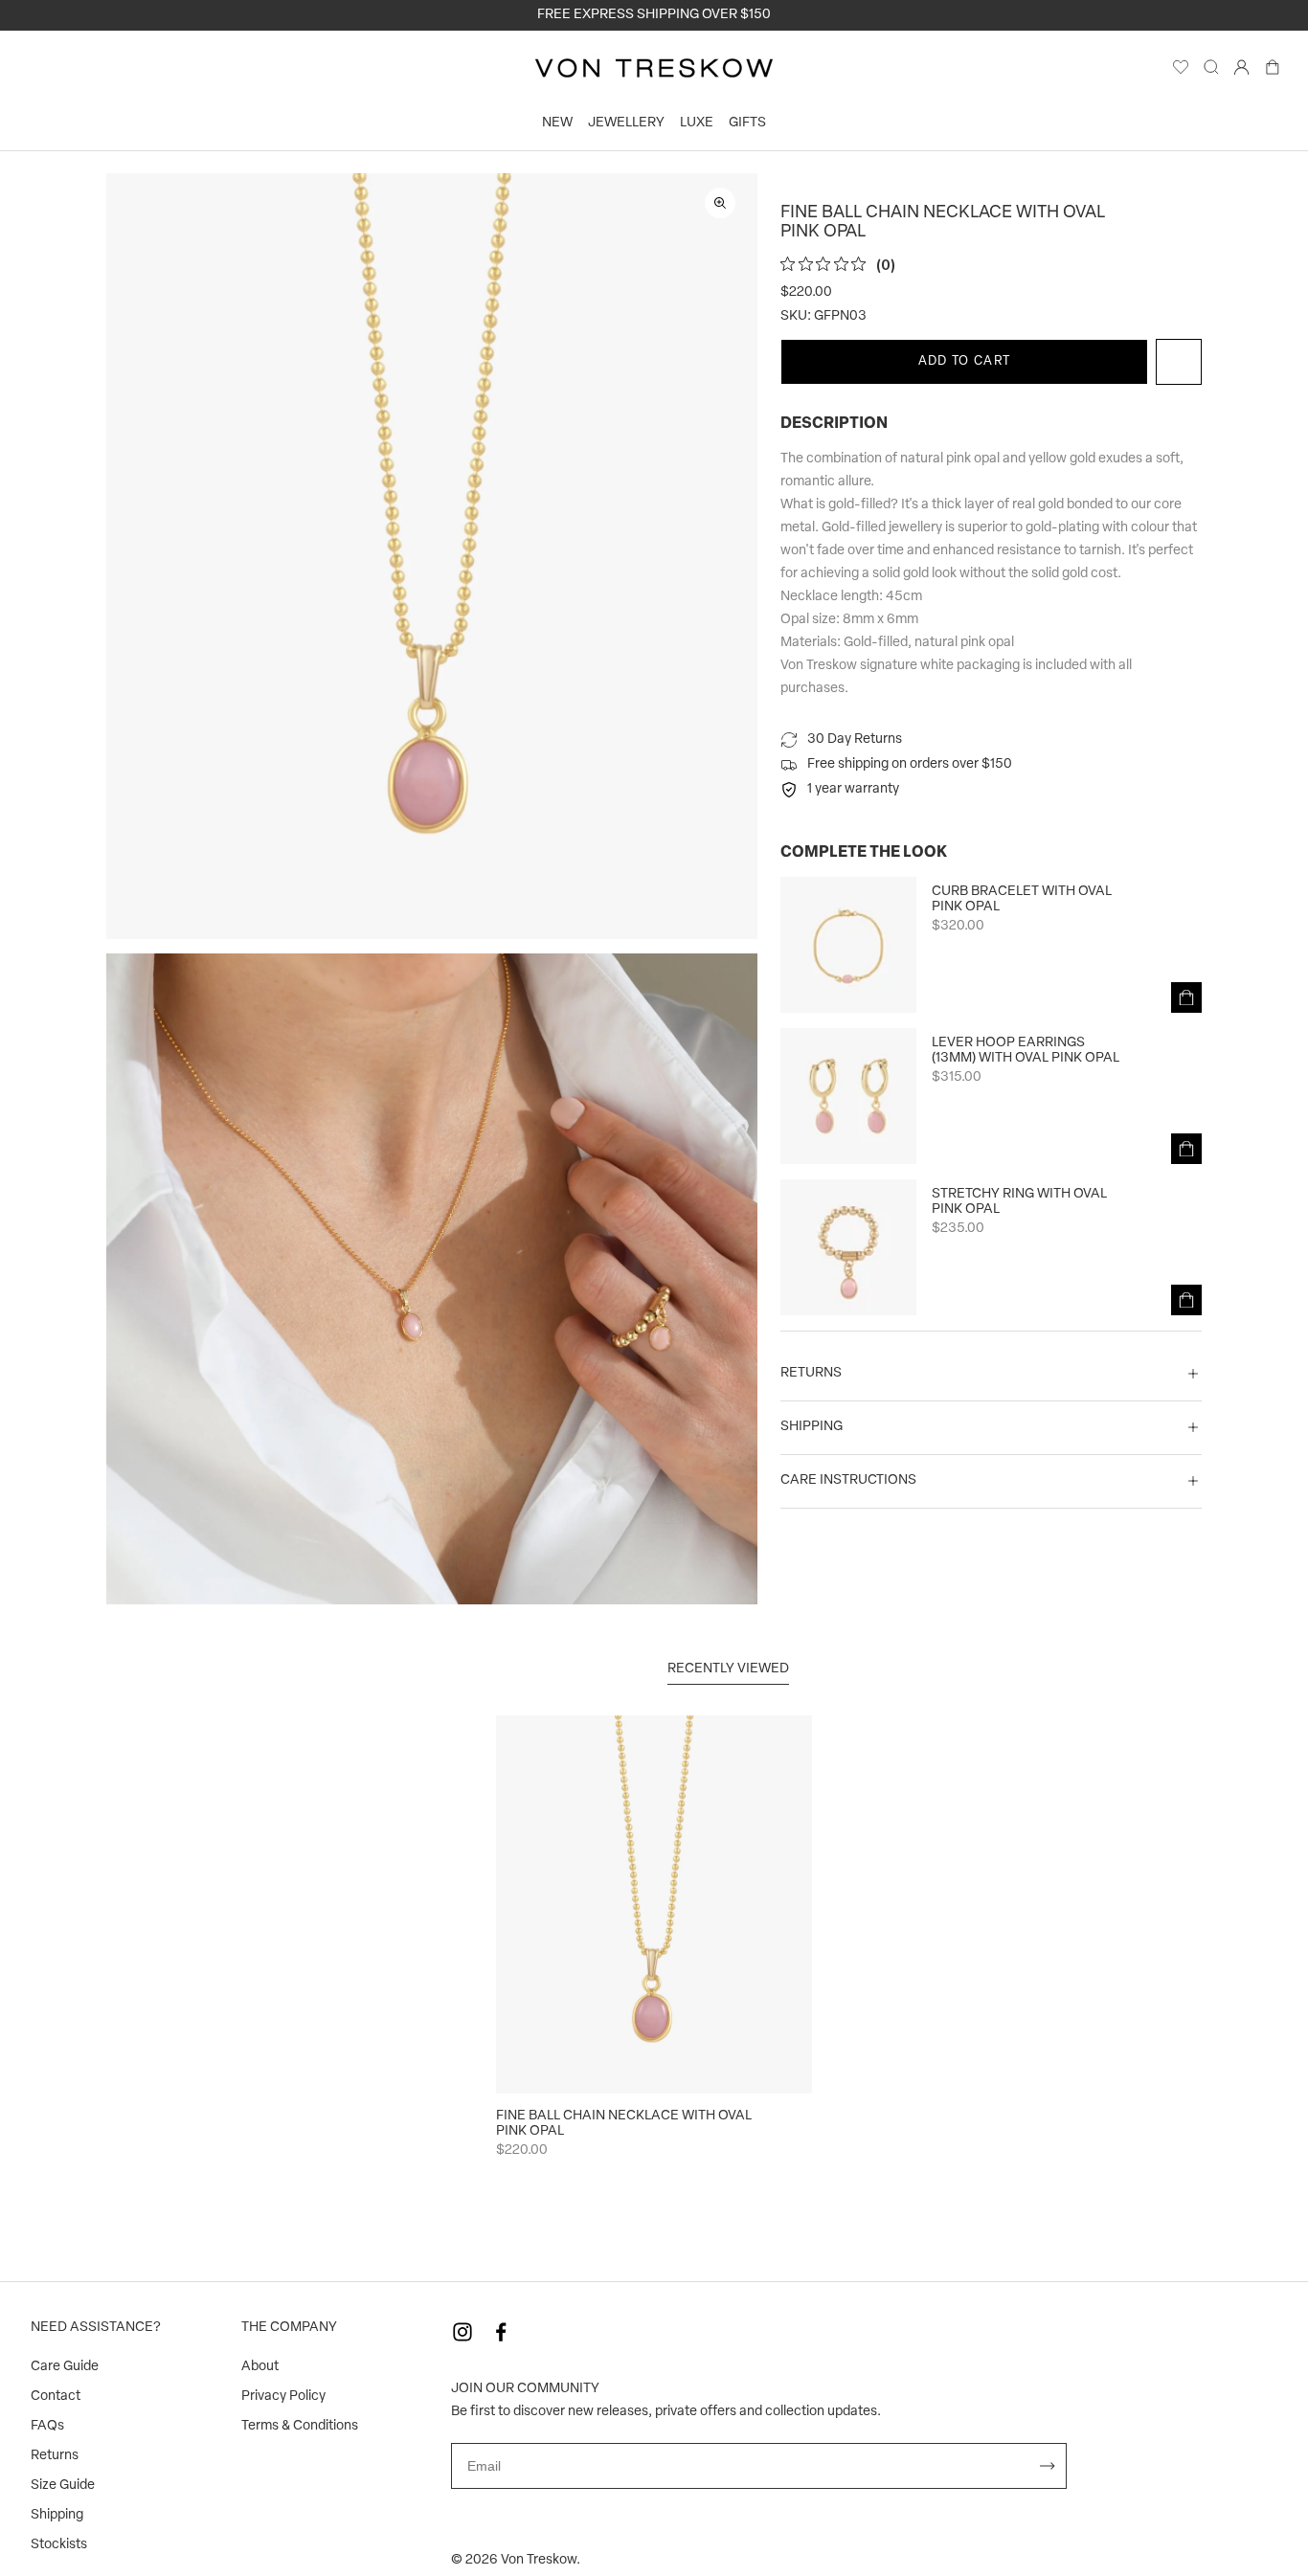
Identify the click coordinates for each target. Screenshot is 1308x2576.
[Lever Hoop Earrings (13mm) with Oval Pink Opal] (848, 1096)
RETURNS (811, 1373)
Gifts (747, 123)
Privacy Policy (283, 2397)
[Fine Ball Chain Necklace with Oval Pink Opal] (654, 1904)
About (260, 2367)
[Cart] (1273, 72)
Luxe (697, 123)
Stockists (59, 2545)
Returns (55, 2456)
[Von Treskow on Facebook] (501, 2332)
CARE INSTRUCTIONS (848, 1480)
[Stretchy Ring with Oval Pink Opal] (848, 1247)
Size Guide (63, 2486)
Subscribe (1048, 2466)
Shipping (57, 2515)
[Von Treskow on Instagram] (462, 2332)
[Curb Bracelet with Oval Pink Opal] (848, 945)
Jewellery (626, 123)
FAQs (47, 2426)
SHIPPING (812, 1427)
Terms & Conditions (300, 2426)
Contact (56, 2397)
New (557, 123)
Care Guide (65, 2367)
